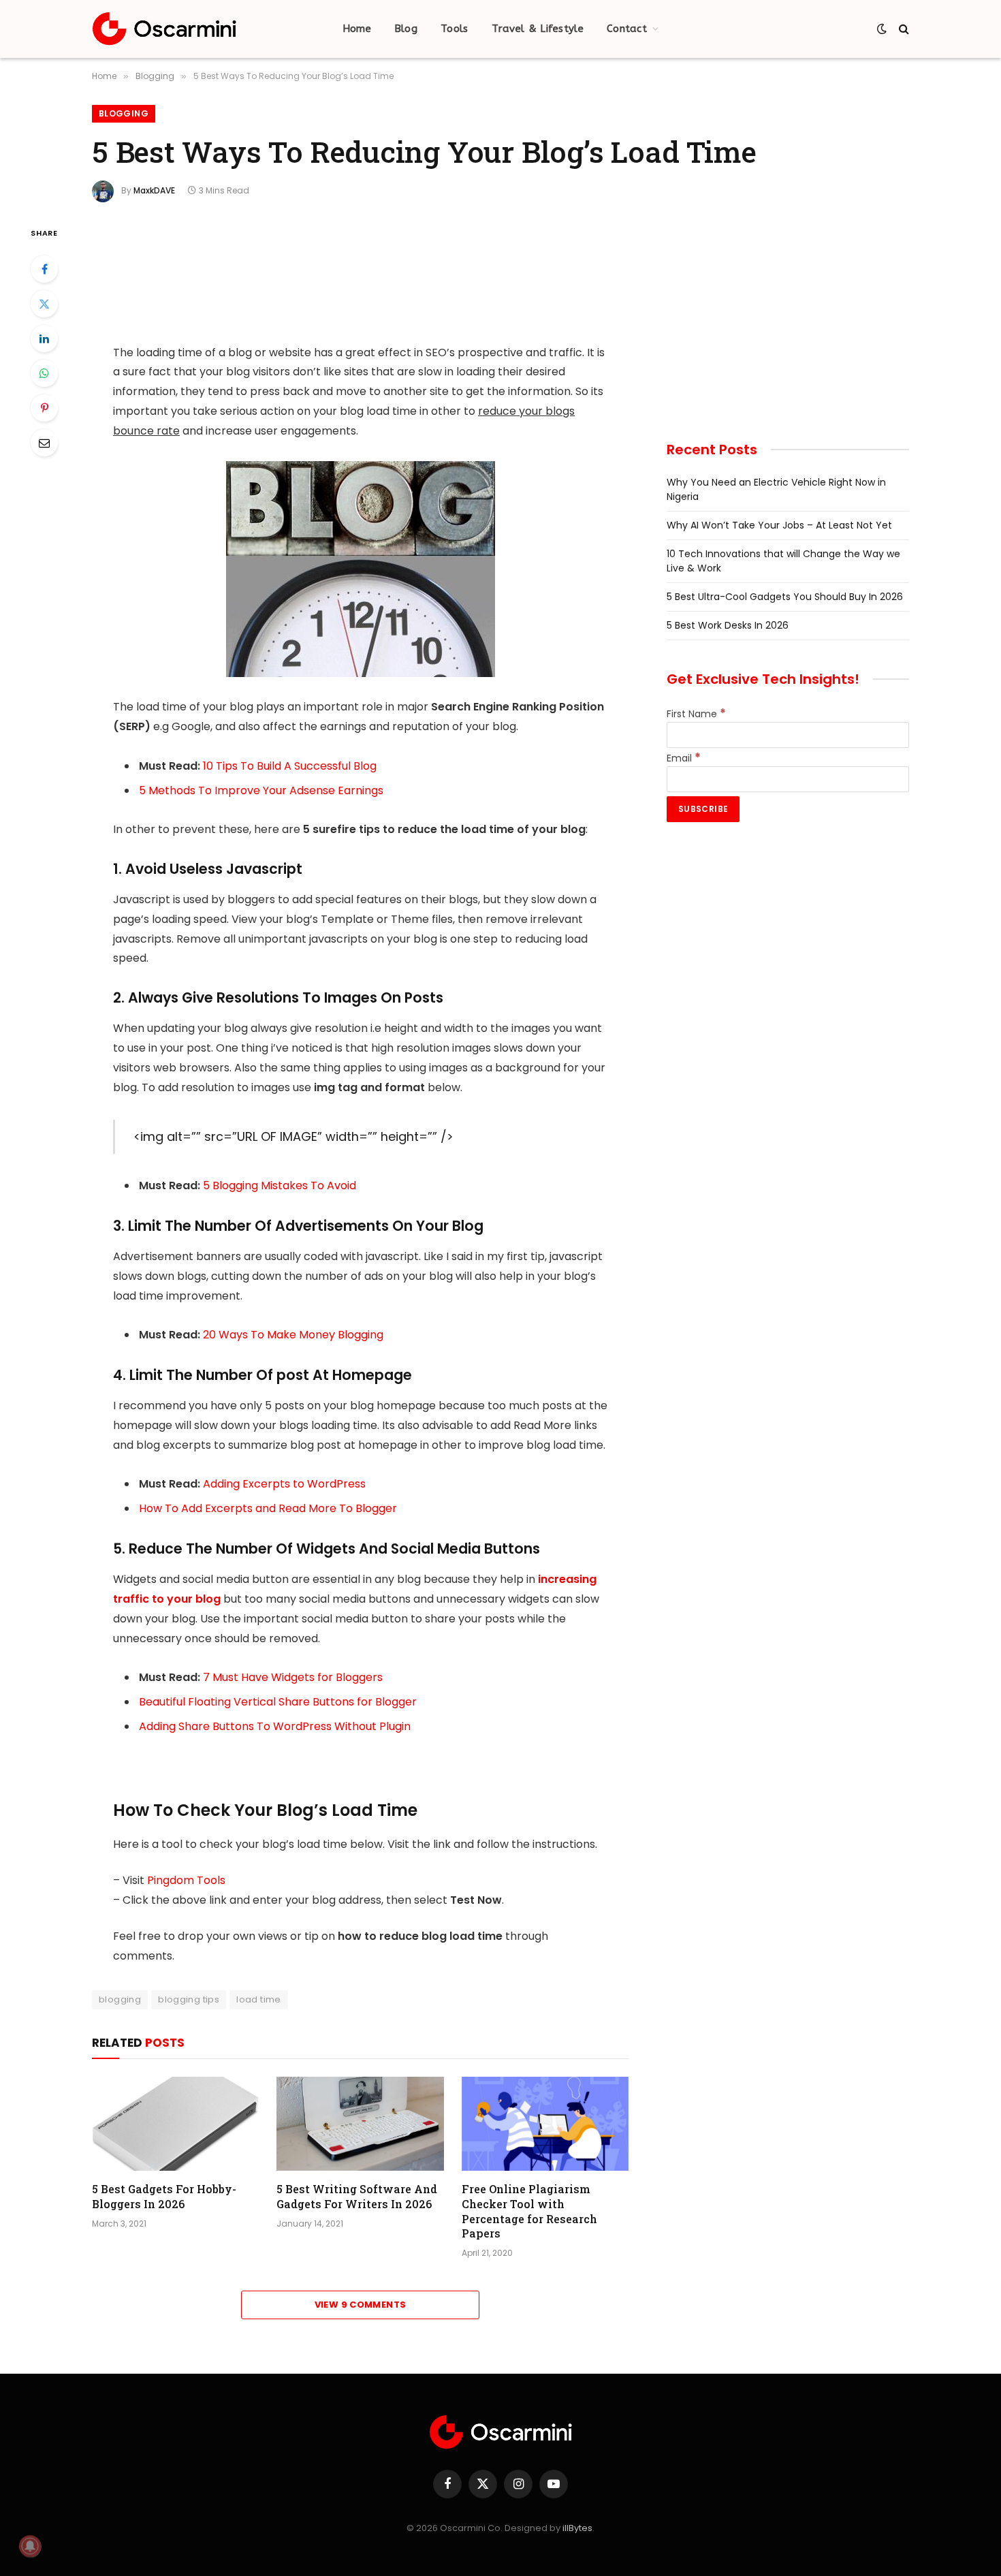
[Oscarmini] (164, 29)
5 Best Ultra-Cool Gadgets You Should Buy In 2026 (785, 597)
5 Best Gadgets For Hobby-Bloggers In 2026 (164, 2196)
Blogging (124, 113)
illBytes (577, 2528)
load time (259, 1999)
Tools (455, 29)
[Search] (903, 29)
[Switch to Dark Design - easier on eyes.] (882, 29)
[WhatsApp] (44, 373)
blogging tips (189, 1999)
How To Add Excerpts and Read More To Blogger (268, 1508)
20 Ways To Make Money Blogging (293, 1335)
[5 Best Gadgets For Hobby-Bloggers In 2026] (175, 2124)
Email (684, 758)
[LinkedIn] (44, 339)
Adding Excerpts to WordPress (284, 1484)
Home (357, 29)
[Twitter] (44, 304)
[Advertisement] (360, 275)
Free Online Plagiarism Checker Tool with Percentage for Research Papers (529, 2211)
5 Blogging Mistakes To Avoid (280, 1185)
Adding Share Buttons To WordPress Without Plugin (275, 1726)
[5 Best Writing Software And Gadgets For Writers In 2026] (360, 2124)
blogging (120, 1999)
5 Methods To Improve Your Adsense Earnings (261, 790)
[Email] (44, 443)
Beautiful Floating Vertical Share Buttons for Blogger (278, 1702)
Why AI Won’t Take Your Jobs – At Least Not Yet (779, 525)
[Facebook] (44, 269)
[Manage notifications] (30, 2546)
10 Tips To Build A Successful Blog (290, 766)
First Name (696, 714)
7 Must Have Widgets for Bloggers (293, 1677)
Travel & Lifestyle (538, 29)
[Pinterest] (44, 408)
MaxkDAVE (154, 190)
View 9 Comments (361, 2305)
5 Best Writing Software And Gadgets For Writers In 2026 (357, 2196)
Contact (627, 29)
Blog (406, 29)
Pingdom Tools (186, 1880)
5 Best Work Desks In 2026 (728, 625)
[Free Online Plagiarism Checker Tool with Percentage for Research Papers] (545, 2124)
